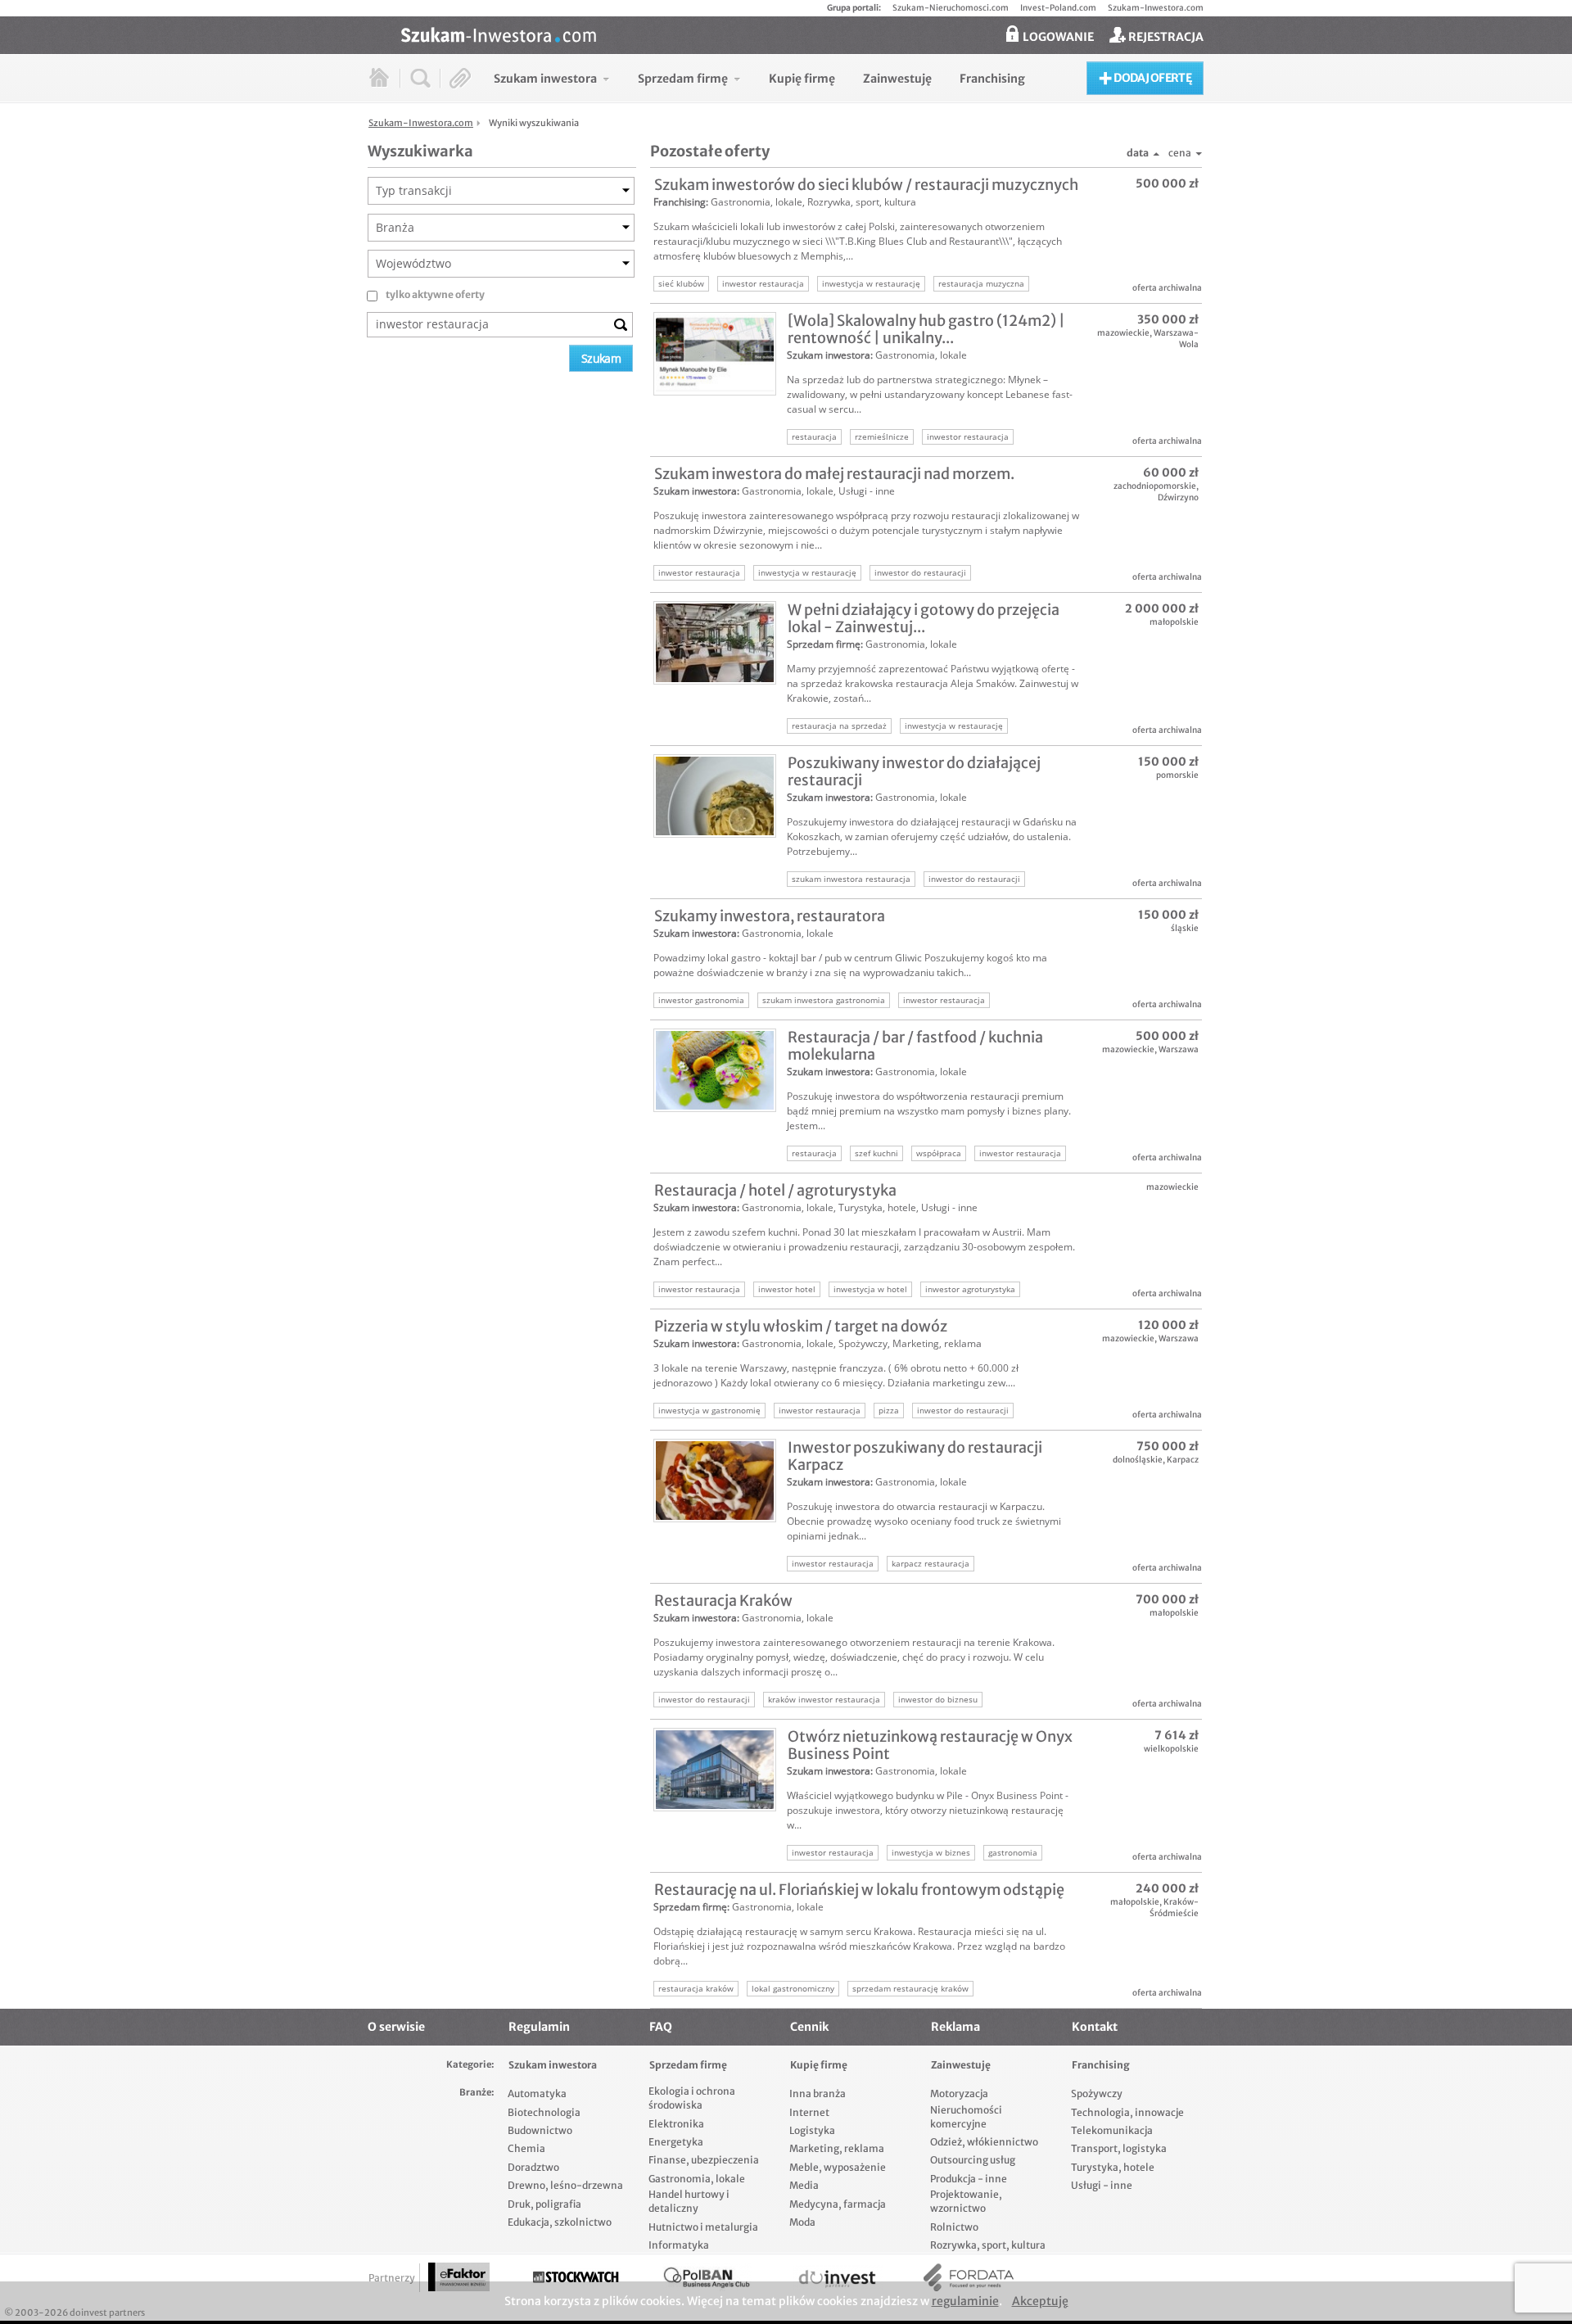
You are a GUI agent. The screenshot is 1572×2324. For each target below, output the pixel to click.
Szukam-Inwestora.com (1156, 8)
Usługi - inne (867, 491)
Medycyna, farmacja (838, 2204)
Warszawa (1179, 1049)
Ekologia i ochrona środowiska (692, 2098)
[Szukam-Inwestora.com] (802, 34)
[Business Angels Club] (707, 2278)
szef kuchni (876, 1153)
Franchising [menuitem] (992, 79)
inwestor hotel (787, 1289)
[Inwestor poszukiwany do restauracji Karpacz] (715, 1481)
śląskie (1185, 928)
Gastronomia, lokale (757, 202)
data (1138, 153)
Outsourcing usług (973, 2160)
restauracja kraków (696, 1988)
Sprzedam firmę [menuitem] (683, 79)
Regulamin (539, 2027)
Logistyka (812, 2130)
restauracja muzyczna (981, 283)
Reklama (955, 2027)
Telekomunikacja (1112, 2130)
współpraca (939, 1153)
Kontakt (1095, 2027)
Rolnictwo (954, 2227)
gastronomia (1013, 1852)
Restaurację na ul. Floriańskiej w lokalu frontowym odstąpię (859, 1890)
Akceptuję (1040, 2301)
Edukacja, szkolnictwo (560, 2222)
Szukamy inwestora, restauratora (770, 916)
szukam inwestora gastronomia (824, 1000)
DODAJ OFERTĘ (1152, 78)
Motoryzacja (959, 2093)
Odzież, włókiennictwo (984, 2142)
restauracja (814, 436)
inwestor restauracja (763, 283)
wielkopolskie (1171, 1749)
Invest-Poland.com (1058, 8)
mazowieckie (1123, 333)
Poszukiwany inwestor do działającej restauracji (914, 771)
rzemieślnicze (882, 436)
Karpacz (1183, 1460)
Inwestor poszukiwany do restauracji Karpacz (915, 1456)
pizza (889, 1410)
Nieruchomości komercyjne (966, 2117)
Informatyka (679, 2245)
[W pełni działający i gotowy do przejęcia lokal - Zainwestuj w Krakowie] (715, 643)
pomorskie (1177, 775)
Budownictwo (540, 2130)
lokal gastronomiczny (793, 1988)
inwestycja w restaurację (871, 283)
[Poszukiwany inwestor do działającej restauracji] (715, 796)
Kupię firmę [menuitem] (802, 79)
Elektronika (676, 2124)
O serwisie (396, 2027)
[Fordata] (969, 2278)
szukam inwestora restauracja (851, 879)
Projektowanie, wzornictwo (966, 2201)
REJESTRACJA (1165, 37)
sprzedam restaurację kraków (910, 1988)
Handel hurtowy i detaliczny (689, 2201)
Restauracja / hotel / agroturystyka (775, 1190)
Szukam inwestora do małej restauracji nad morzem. (834, 474)
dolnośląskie (1138, 1460)
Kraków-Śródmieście (1174, 1908)
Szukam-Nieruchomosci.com (951, 8)
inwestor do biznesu (938, 1699)
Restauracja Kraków (723, 1601)
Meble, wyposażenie (838, 2167)
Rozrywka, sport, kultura (862, 202)
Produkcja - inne (969, 2179)
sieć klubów (681, 283)
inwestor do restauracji (920, 572)
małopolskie (1174, 622)
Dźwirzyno (1178, 497)
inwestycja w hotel (870, 1289)
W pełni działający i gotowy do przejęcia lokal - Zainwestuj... (924, 618)
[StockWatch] (576, 2278)
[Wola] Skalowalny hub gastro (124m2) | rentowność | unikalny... (926, 329)
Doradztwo (533, 2167)
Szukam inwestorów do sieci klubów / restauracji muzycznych (866, 185)
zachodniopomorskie (1155, 486)
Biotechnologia (544, 2112)
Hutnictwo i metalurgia (703, 2227)
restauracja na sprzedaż (839, 726)
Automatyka (537, 2093)
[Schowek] (461, 78)
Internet (809, 2112)
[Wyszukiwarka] (420, 78)
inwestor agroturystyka (970, 1289)
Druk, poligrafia (544, 2204)
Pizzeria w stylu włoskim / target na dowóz (801, 1326)
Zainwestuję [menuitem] (897, 79)
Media (804, 2185)
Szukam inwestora (829, 355)
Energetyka (676, 2142)
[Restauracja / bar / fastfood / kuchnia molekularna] (715, 1070)
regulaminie (965, 2301)
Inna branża (818, 2093)
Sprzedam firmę (824, 644)
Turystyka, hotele (877, 1207)
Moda (802, 2222)
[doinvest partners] (838, 2278)
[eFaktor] (459, 2277)
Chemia (526, 2148)
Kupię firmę (819, 2065)
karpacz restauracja (931, 1563)
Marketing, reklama (937, 1343)
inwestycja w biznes (931, 1852)
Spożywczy (863, 1343)
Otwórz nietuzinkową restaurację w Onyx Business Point (930, 1745)
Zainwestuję (961, 2065)
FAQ (661, 2027)
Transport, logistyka (1119, 2148)
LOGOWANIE (1057, 37)
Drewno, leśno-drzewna (565, 2185)
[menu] (759, 78)
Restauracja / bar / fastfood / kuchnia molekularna (915, 1046)
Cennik (809, 2027)
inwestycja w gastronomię (709, 1410)
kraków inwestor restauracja (824, 1699)
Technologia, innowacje (1127, 2112)
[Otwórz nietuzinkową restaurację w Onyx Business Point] (715, 1770)
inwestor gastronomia (701, 1000)
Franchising (680, 202)
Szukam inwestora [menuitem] (545, 79)
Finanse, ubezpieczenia (704, 2160)
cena (1180, 153)
